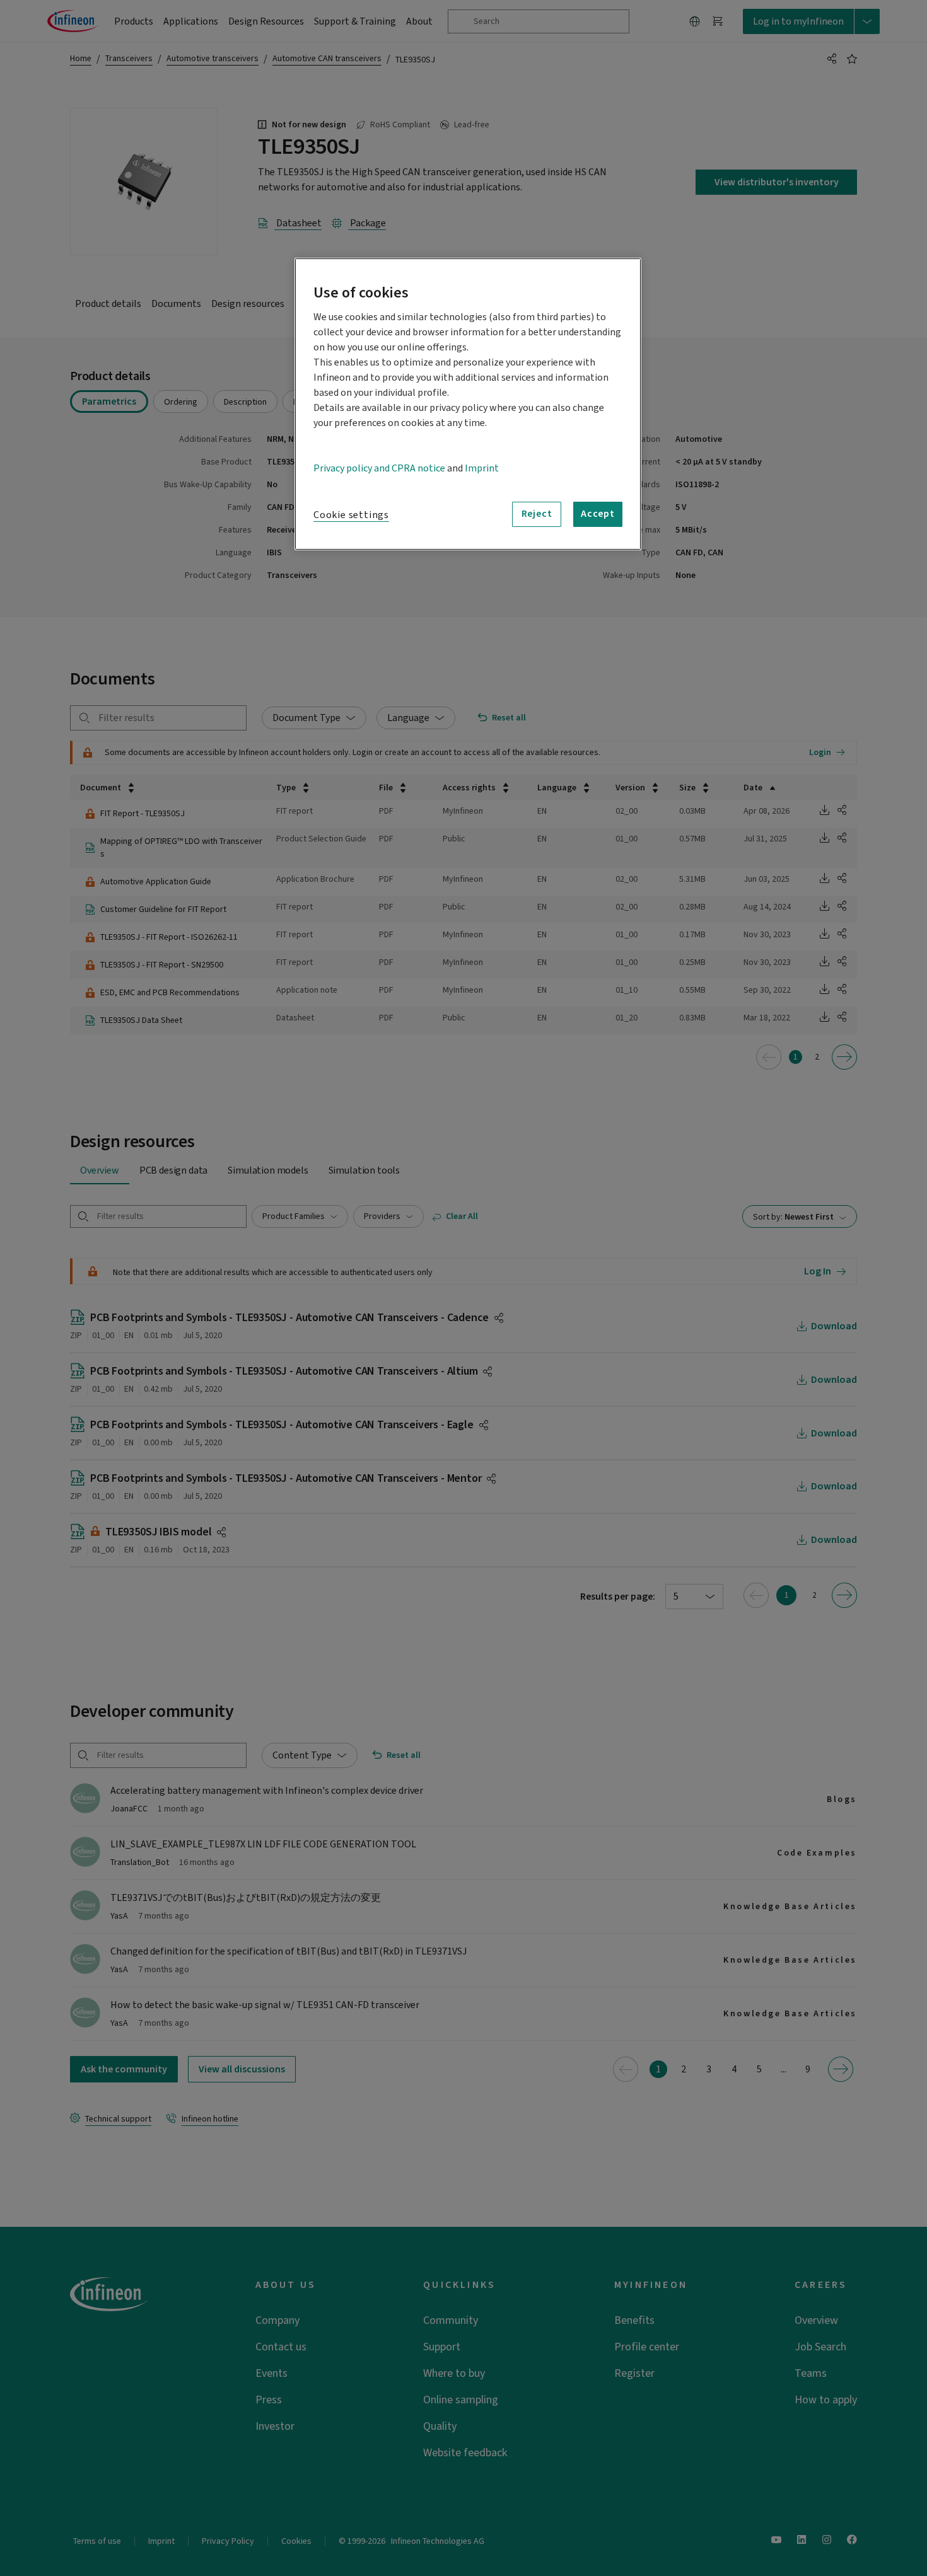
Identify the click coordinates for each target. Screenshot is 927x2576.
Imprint (482, 468)
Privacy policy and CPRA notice (379, 468)
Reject (537, 514)
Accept (598, 514)
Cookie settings (351, 515)
